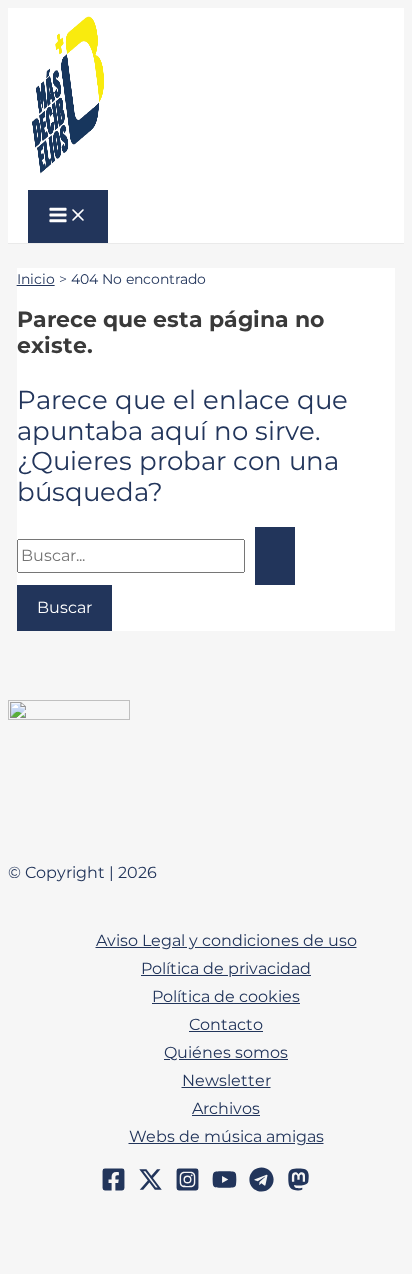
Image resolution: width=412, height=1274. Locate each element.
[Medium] (298, 1186)
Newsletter (226, 1080)
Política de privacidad (226, 968)
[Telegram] (261, 1186)
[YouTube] (224, 1186)
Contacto (226, 1024)
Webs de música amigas (226, 1136)
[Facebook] (113, 1186)
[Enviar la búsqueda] (275, 555)
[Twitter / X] (150, 1186)
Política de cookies (226, 996)
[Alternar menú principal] (68, 216)
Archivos (226, 1108)
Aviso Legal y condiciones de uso (226, 940)
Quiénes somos (226, 1052)
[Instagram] (187, 1186)
